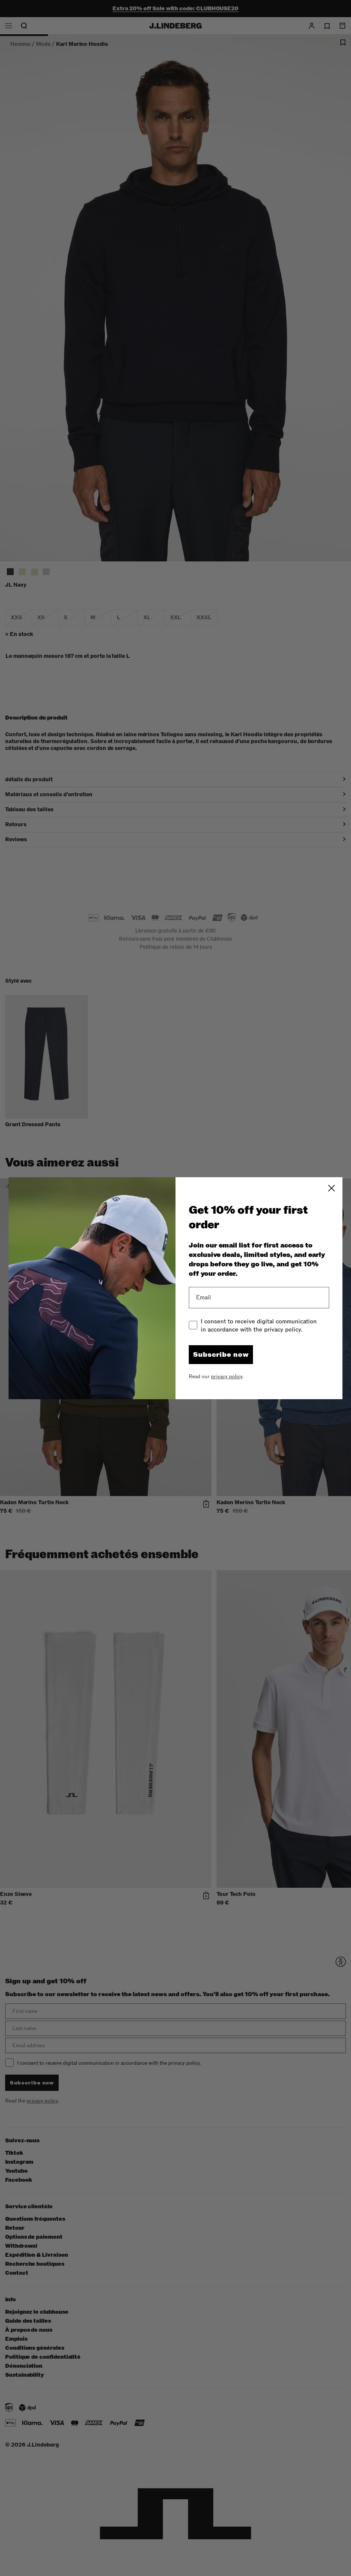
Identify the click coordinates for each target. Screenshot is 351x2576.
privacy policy (227, 1376)
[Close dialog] (332, 1188)
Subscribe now (221, 1355)
